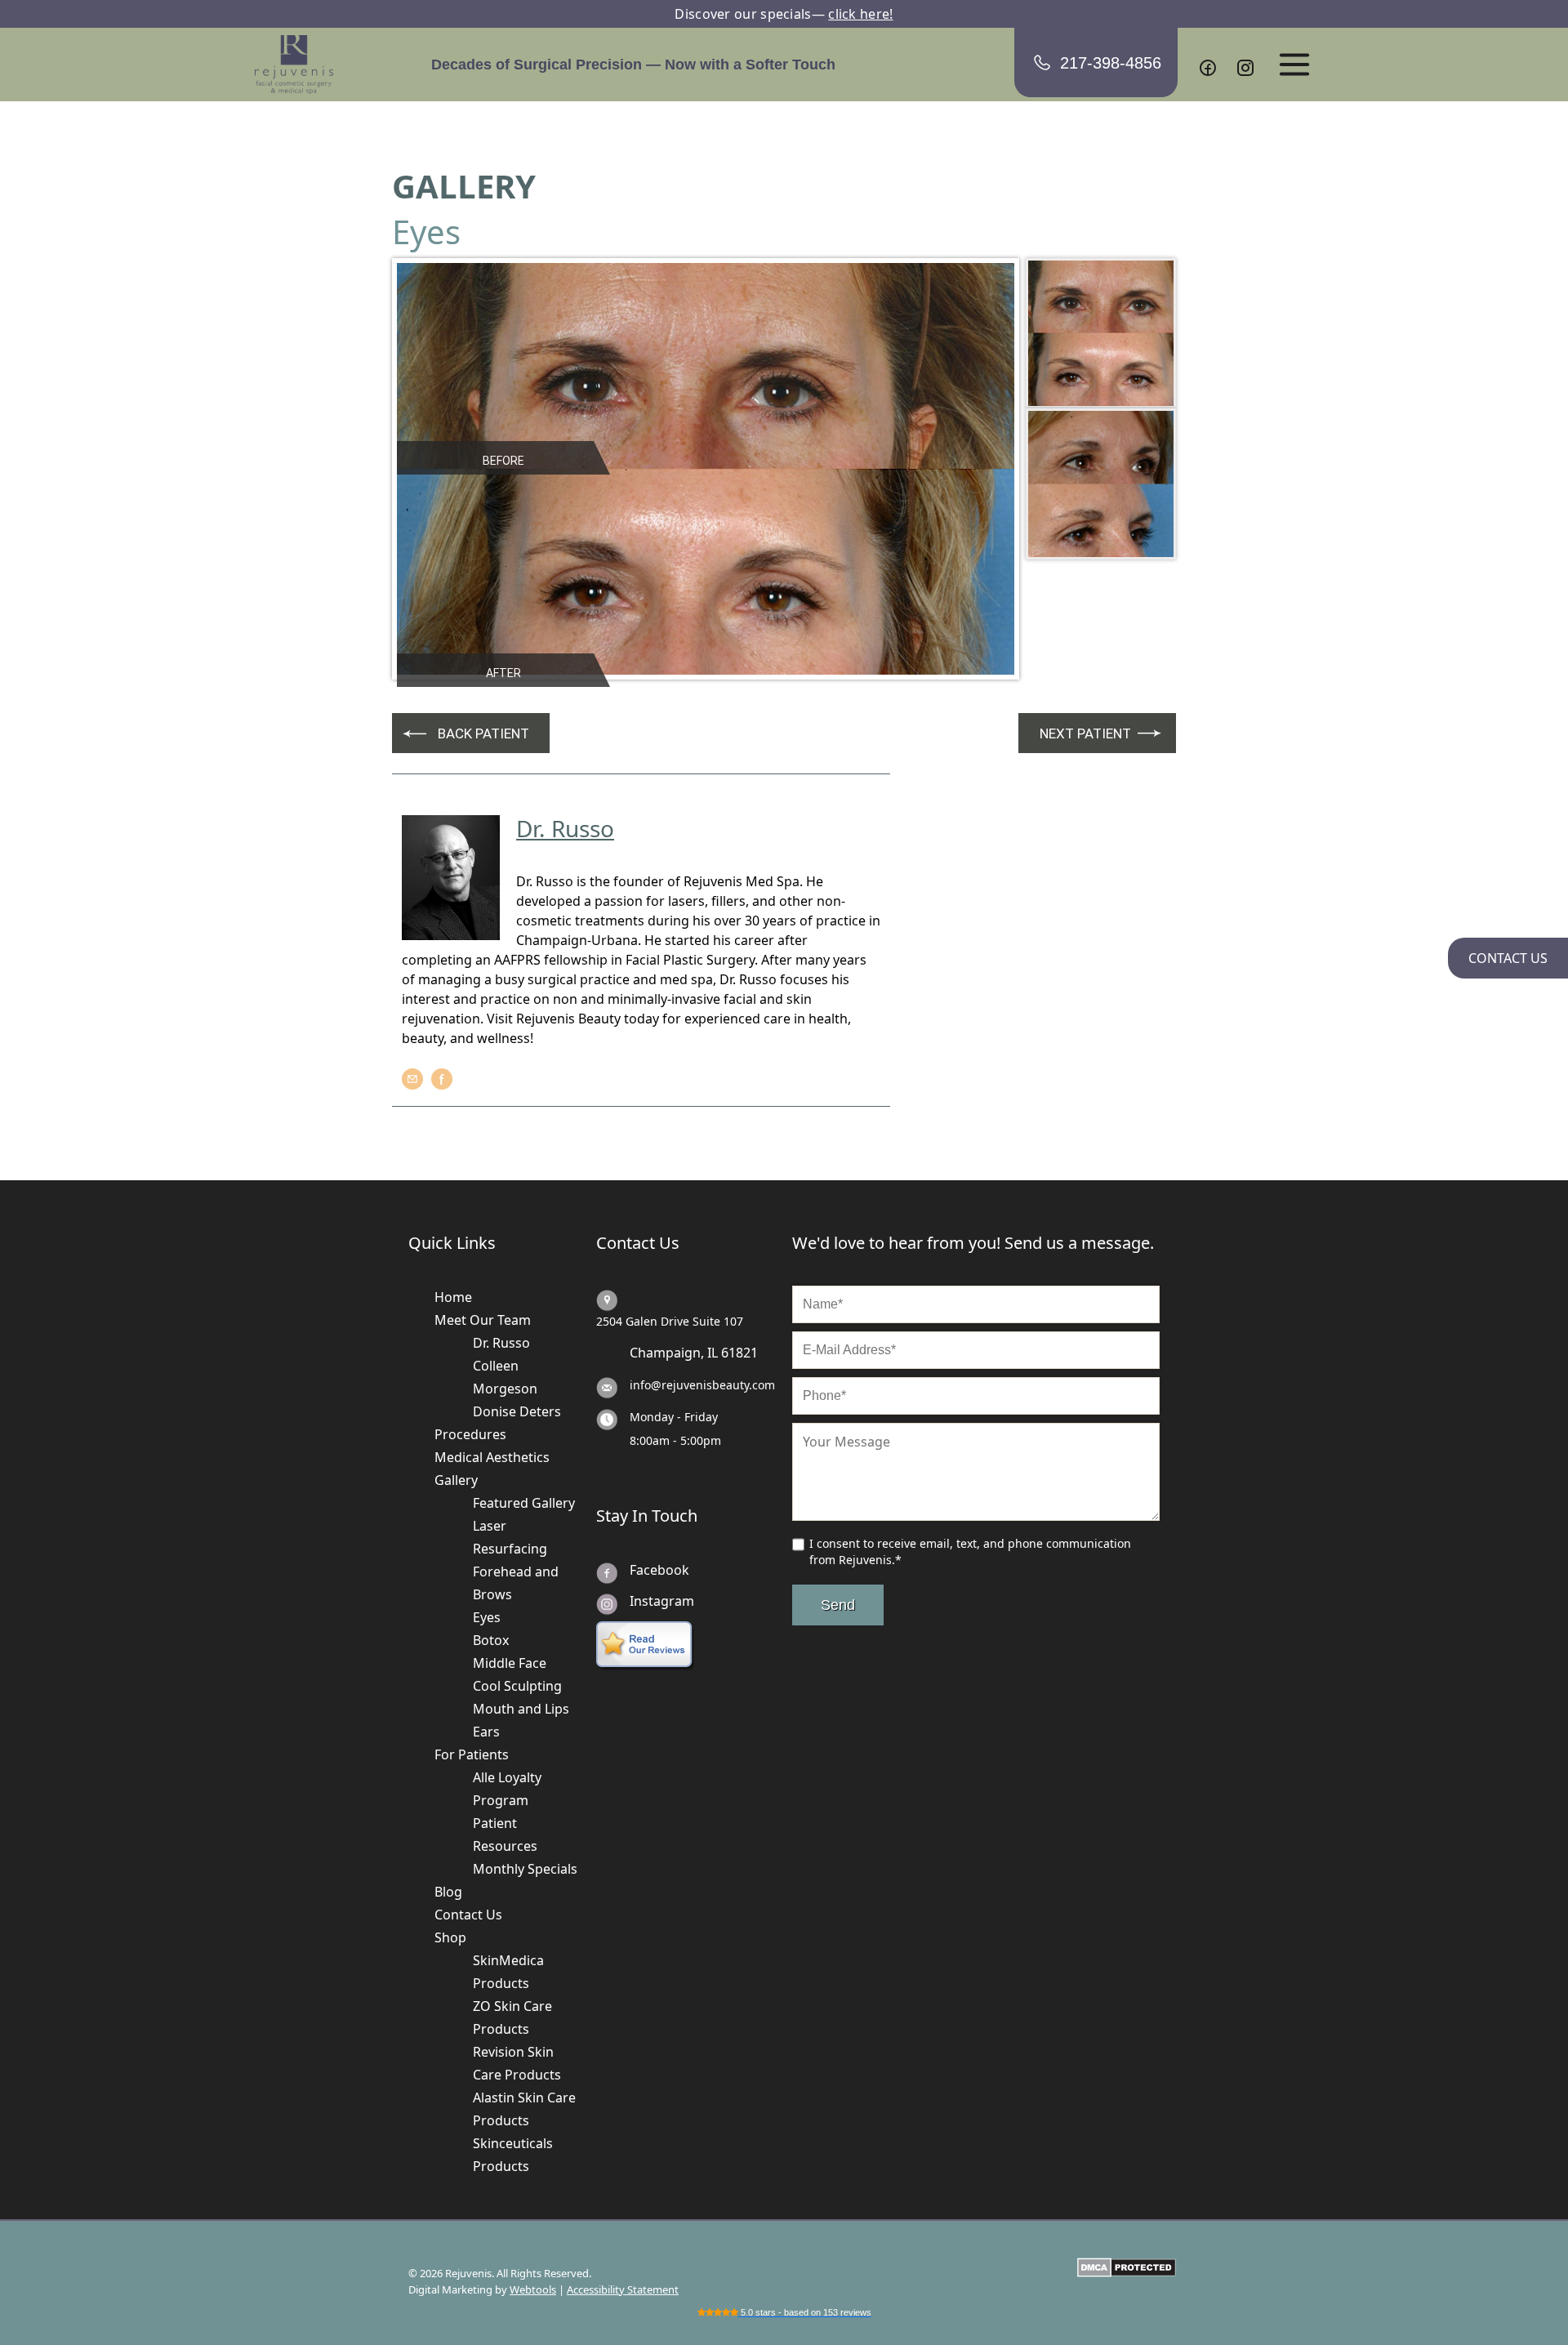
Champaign (665, 1353)
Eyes (487, 1617)
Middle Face (510, 1663)
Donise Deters (517, 1411)
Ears (486, 1732)
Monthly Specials (525, 1869)
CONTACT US (1508, 958)
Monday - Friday (674, 1417)
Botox (491, 1640)
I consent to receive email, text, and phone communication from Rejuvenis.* (970, 1551)
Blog (448, 1892)
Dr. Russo (501, 1343)
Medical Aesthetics (492, 1457)
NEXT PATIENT (1085, 733)
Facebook (659, 1570)
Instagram (662, 1601)
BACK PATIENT (483, 733)
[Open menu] (1294, 65)
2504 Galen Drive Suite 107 (670, 1321)
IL (713, 1353)
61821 (739, 1353)
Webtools (533, 2289)
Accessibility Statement (623, 2289)
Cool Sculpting (517, 1686)
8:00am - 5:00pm (675, 1440)
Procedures (470, 1434)
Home (453, 1297)
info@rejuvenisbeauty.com (702, 1385)
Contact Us (468, 1915)
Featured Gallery (524, 1503)
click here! (860, 14)
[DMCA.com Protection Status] (1127, 2267)
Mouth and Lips (521, 1709)
